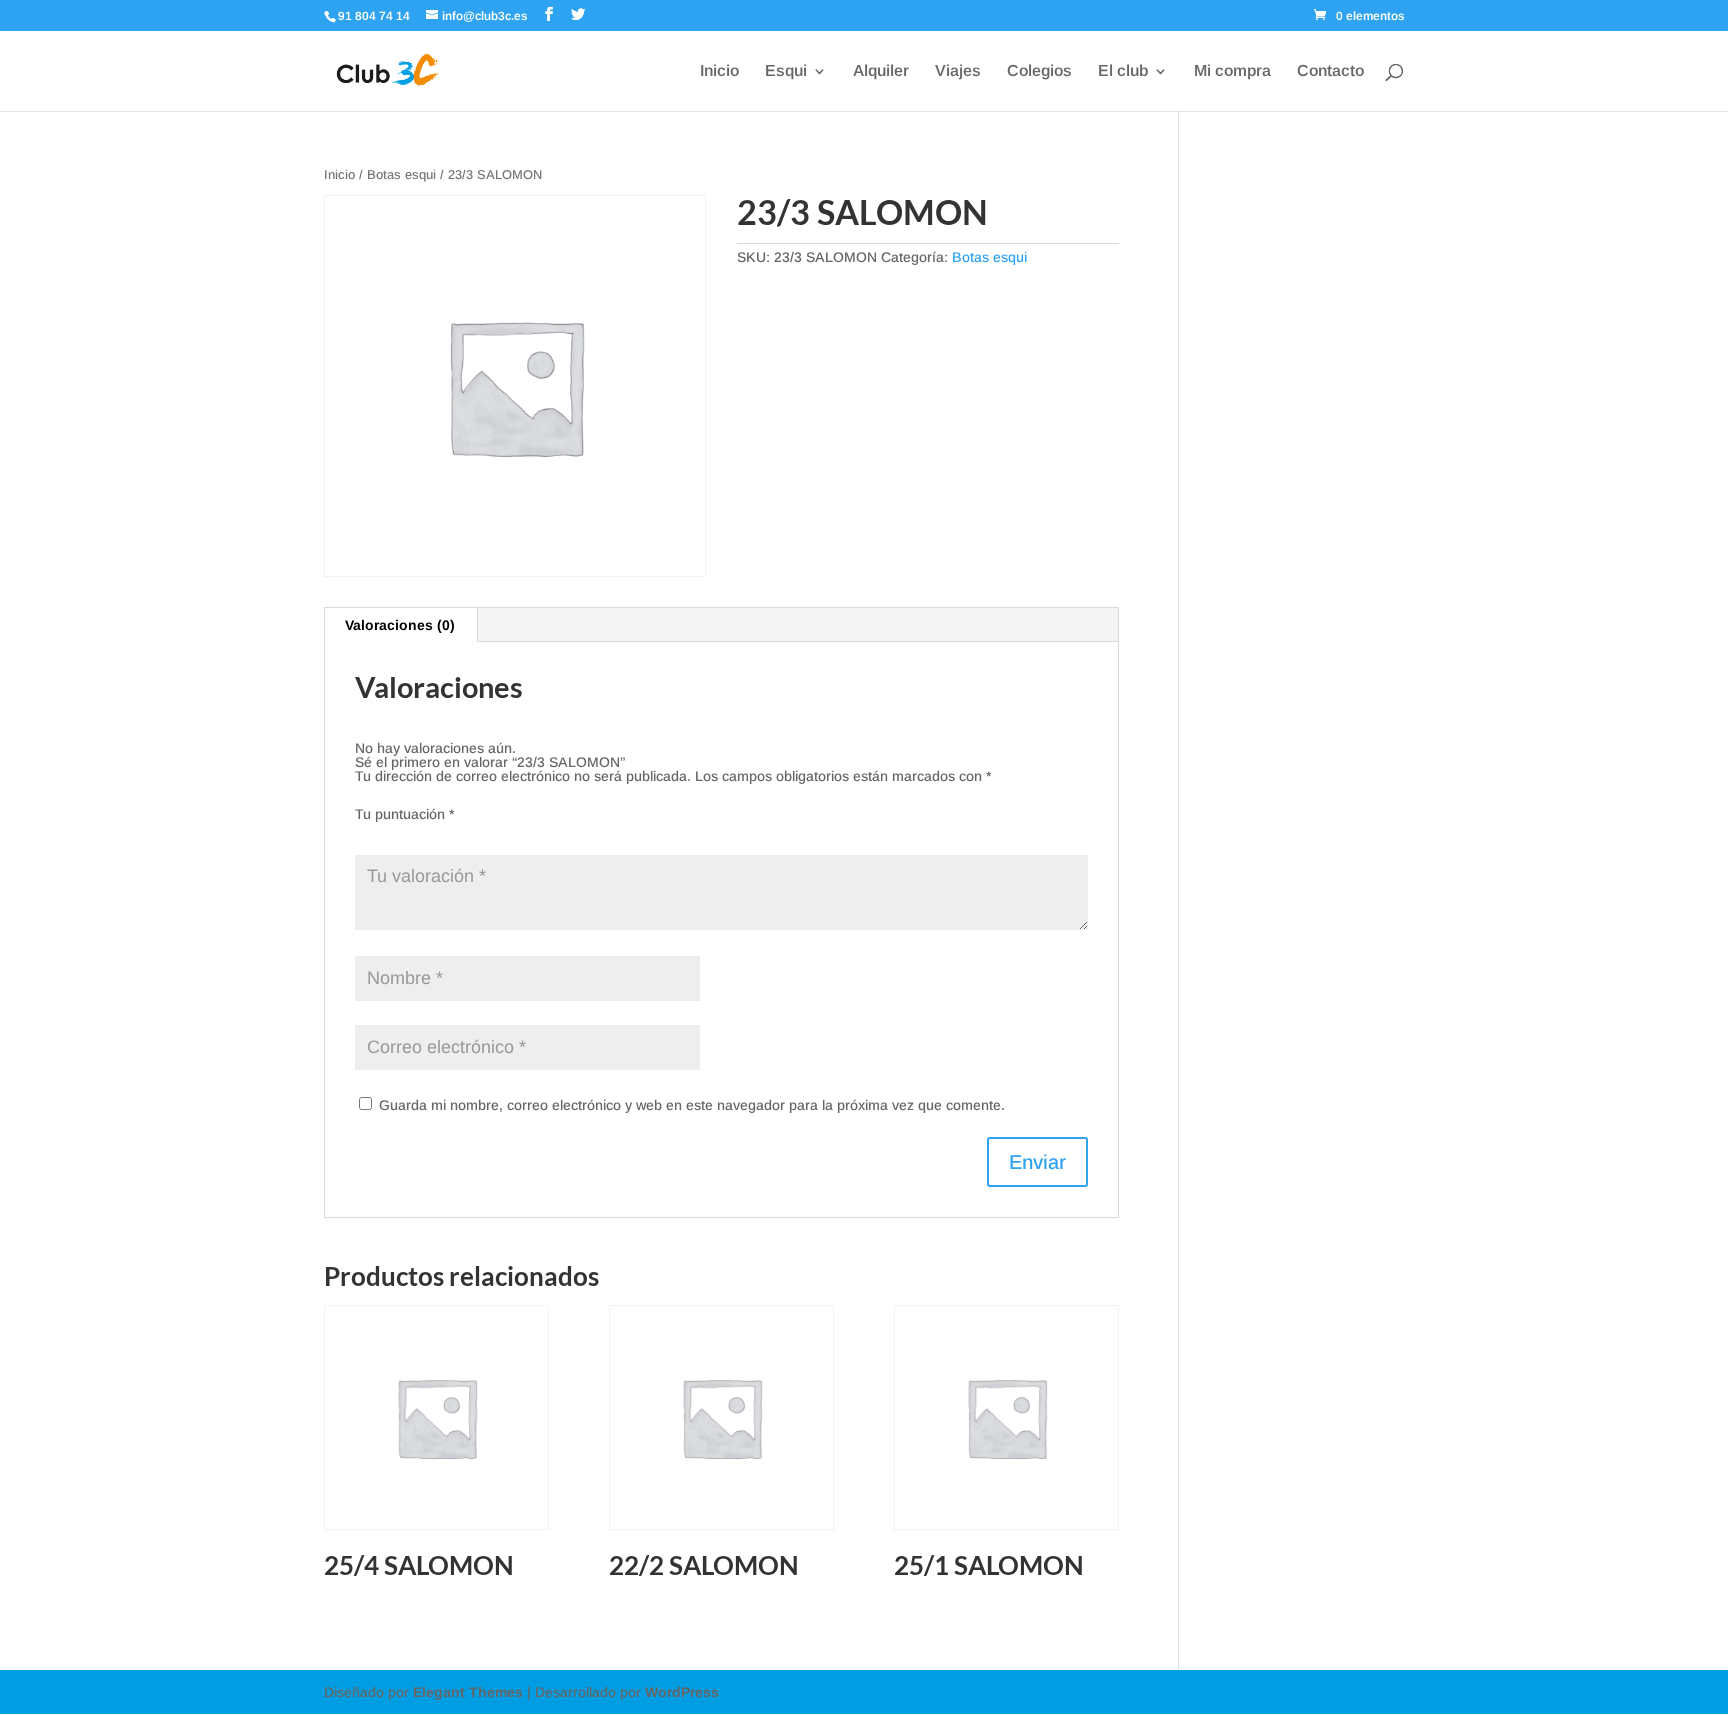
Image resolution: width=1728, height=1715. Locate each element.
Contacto (1330, 71)
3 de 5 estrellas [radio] (423, 833)
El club (1123, 71)
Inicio (719, 71)
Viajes (958, 71)
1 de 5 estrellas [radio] (367, 833)
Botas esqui (401, 174)
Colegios (1039, 71)
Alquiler (881, 71)
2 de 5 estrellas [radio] (395, 833)
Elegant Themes (468, 1692)
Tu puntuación (404, 814)
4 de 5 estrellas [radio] (451, 833)
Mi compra (1232, 71)
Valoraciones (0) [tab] (400, 625)
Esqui (786, 71)
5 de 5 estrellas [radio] (479, 833)
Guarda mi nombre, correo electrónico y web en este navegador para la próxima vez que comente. (692, 1105)
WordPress (682, 1692)
